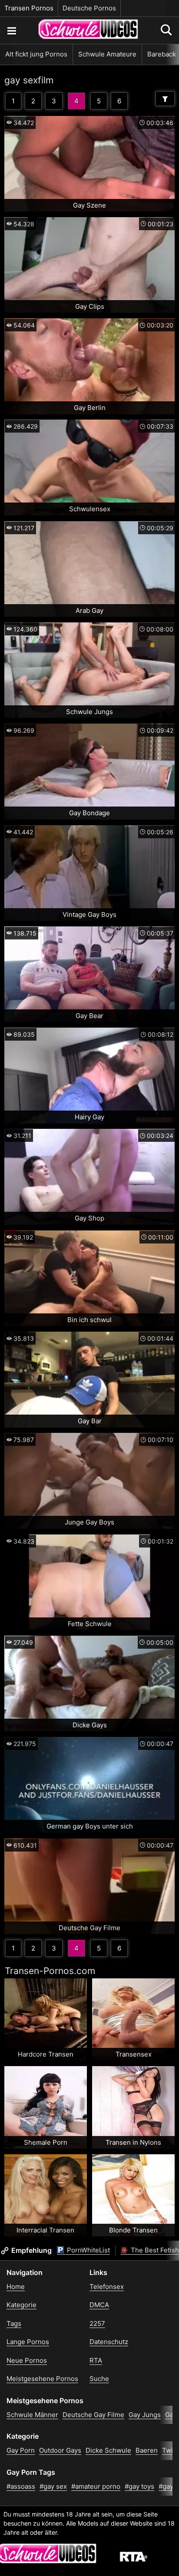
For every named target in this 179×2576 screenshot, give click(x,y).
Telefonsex (107, 2287)
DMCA (99, 2305)
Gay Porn (21, 2450)
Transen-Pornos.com (50, 1971)
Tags (14, 2323)
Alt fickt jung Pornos (36, 54)
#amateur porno (96, 2486)
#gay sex (53, 2486)
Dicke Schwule (108, 2450)
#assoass (21, 2486)
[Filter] (165, 99)
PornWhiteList (88, 2250)
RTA (96, 2360)
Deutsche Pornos (89, 8)
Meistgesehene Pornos (42, 2379)
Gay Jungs (145, 2415)
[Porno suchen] (11, 30)
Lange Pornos (28, 2342)
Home (16, 2287)
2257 (97, 2323)
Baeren (147, 2450)
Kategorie (22, 2305)
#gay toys (139, 2486)
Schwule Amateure (107, 54)
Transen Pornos (29, 8)
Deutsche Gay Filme (93, 2415)
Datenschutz (109, 2342)
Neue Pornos (27, 2360)
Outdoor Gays (60, 2450)
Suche (99, 2379)
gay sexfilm (29, 80)
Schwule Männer (32, 2415)
